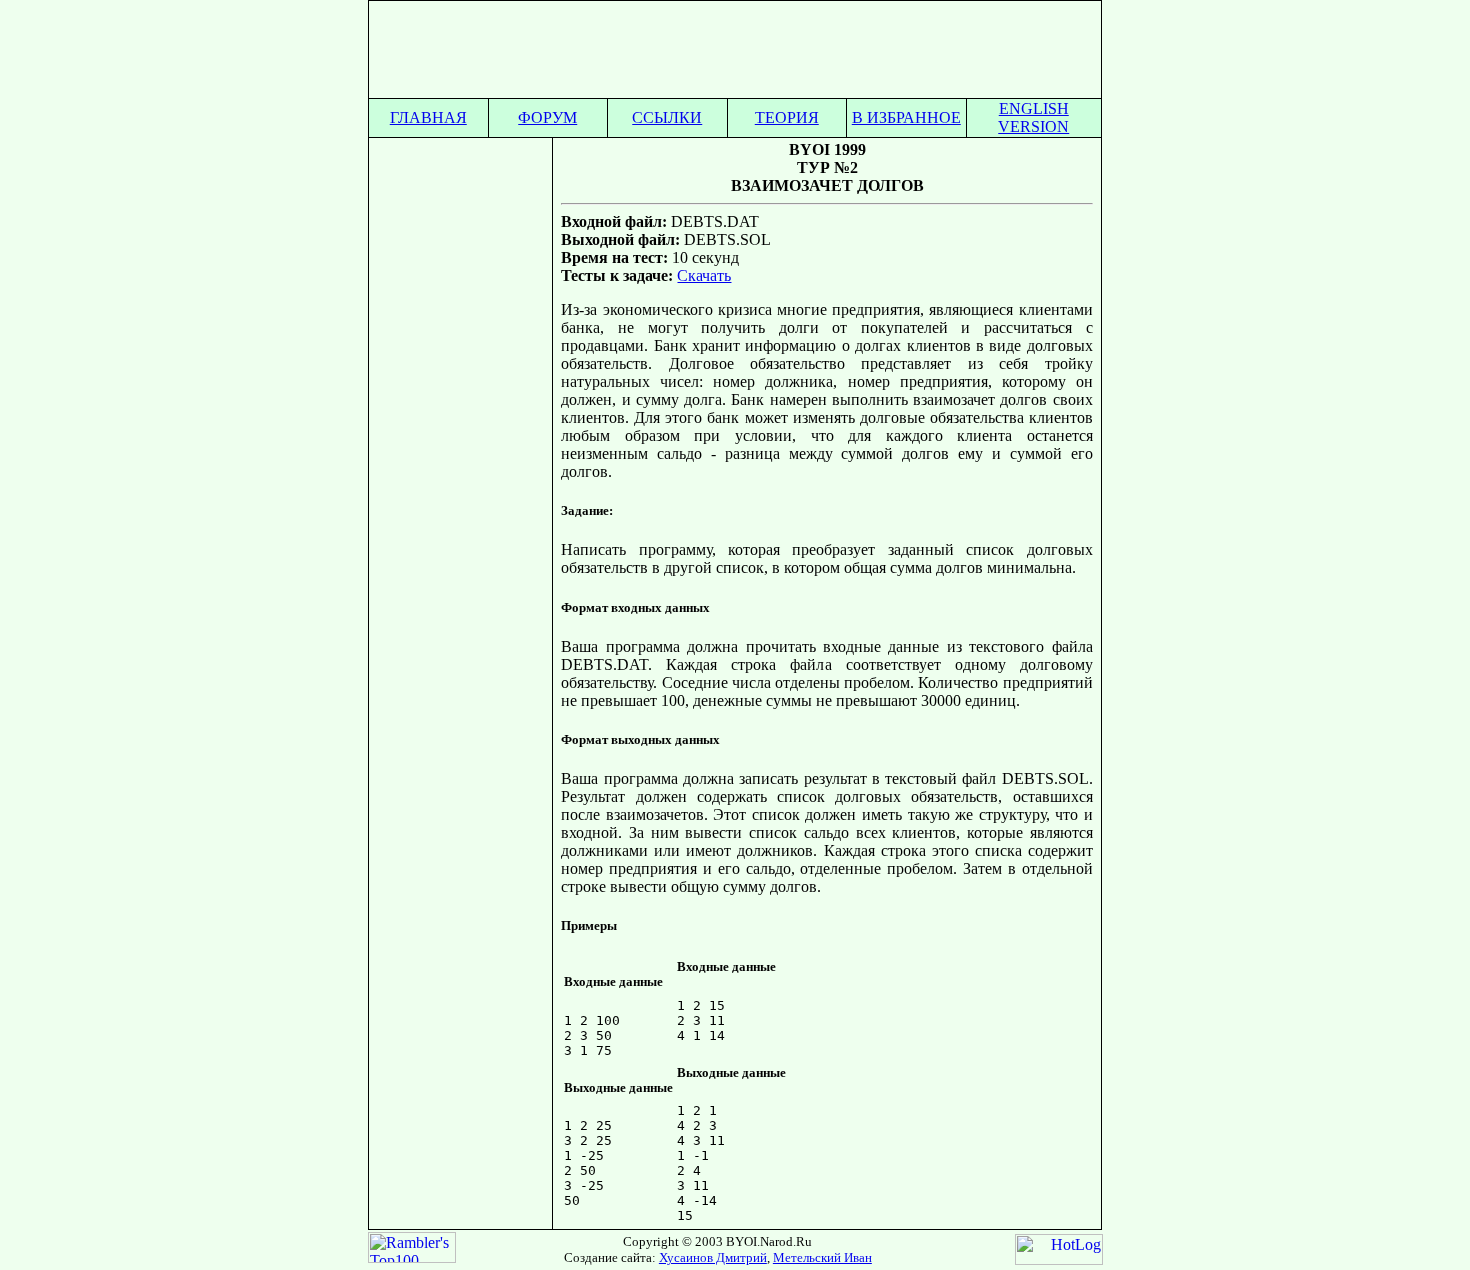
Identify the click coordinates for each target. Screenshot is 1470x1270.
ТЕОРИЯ (787, 117)
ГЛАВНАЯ (428, 117)
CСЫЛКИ (667, 117)
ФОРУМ (547, 117)
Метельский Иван (822, 1257)
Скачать (704, 275)
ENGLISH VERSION (1033, 117)
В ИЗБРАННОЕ (906, 117)
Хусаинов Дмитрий (713, 1257)
